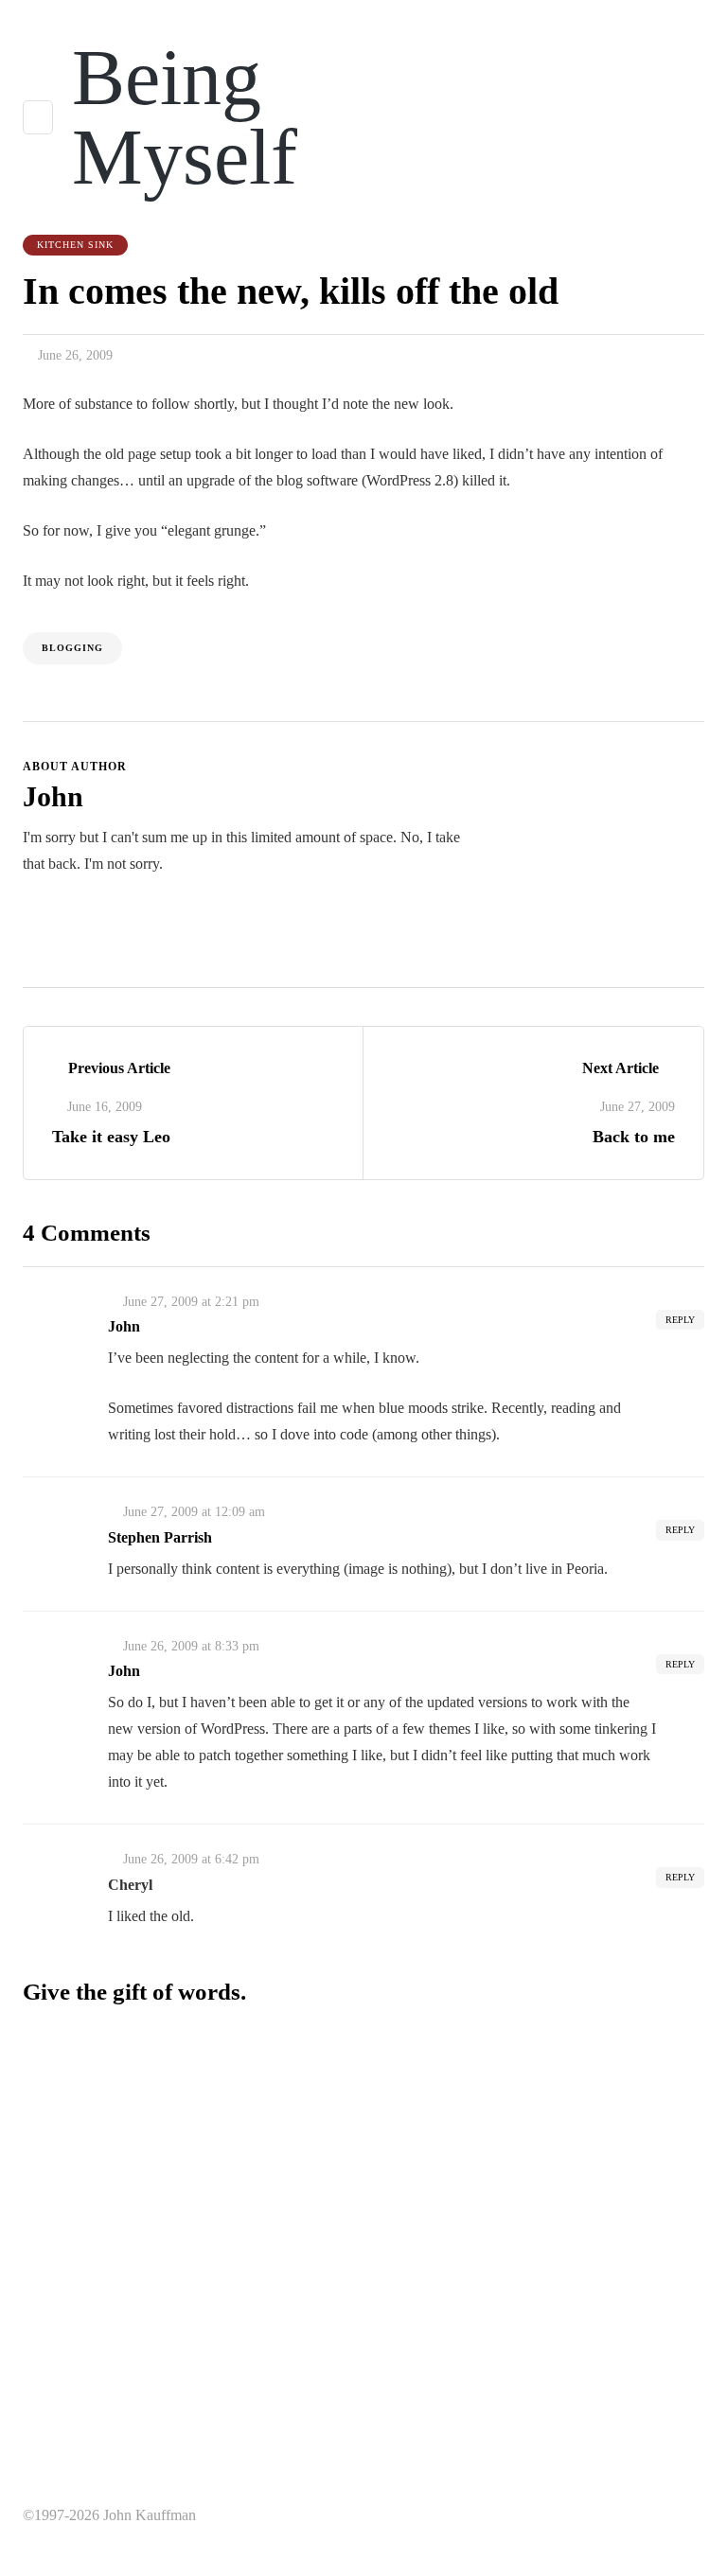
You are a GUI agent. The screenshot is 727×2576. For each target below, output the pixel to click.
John (53, 796)
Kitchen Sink (75, 245)
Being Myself (185, 117)
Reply (680, 1320)
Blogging (72, 648)
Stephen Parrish (160, 1537)
